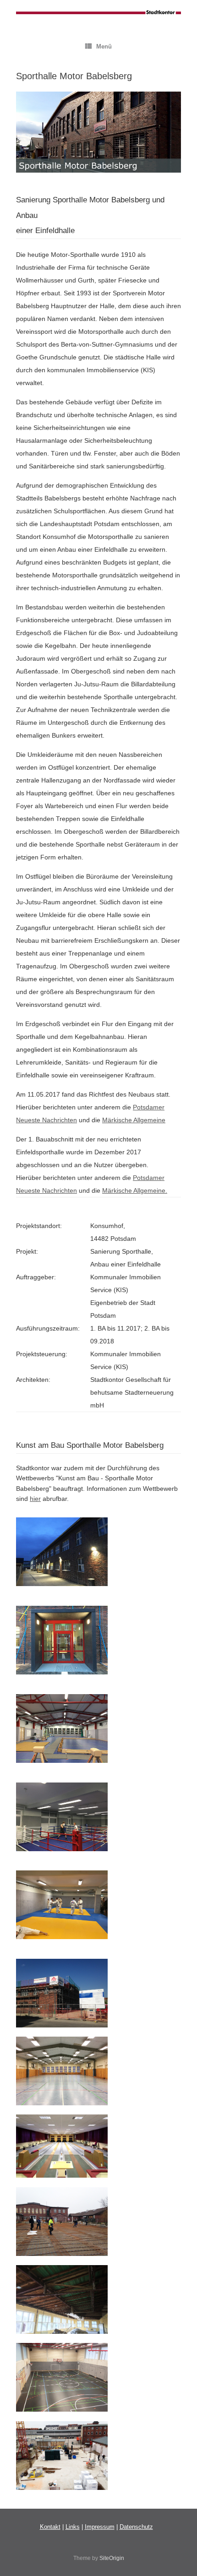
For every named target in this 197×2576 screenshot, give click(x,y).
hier (35, 1499)
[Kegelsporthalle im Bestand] (62, 2175)
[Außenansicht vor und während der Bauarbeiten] (62, 2254)
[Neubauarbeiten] (62, 2488)
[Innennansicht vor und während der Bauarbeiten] (62, 2331)
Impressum (100, 2527)
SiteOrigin (112, 2558)
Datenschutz (136, 2527)
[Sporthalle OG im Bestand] (62, 2103)
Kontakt (50, 2527)
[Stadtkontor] (98, 13)
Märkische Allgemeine (134, 1120)
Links (73, 2527)
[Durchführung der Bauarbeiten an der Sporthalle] (62, 2025)
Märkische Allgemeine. (135, 1190)
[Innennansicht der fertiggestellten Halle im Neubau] (62, 2409)
